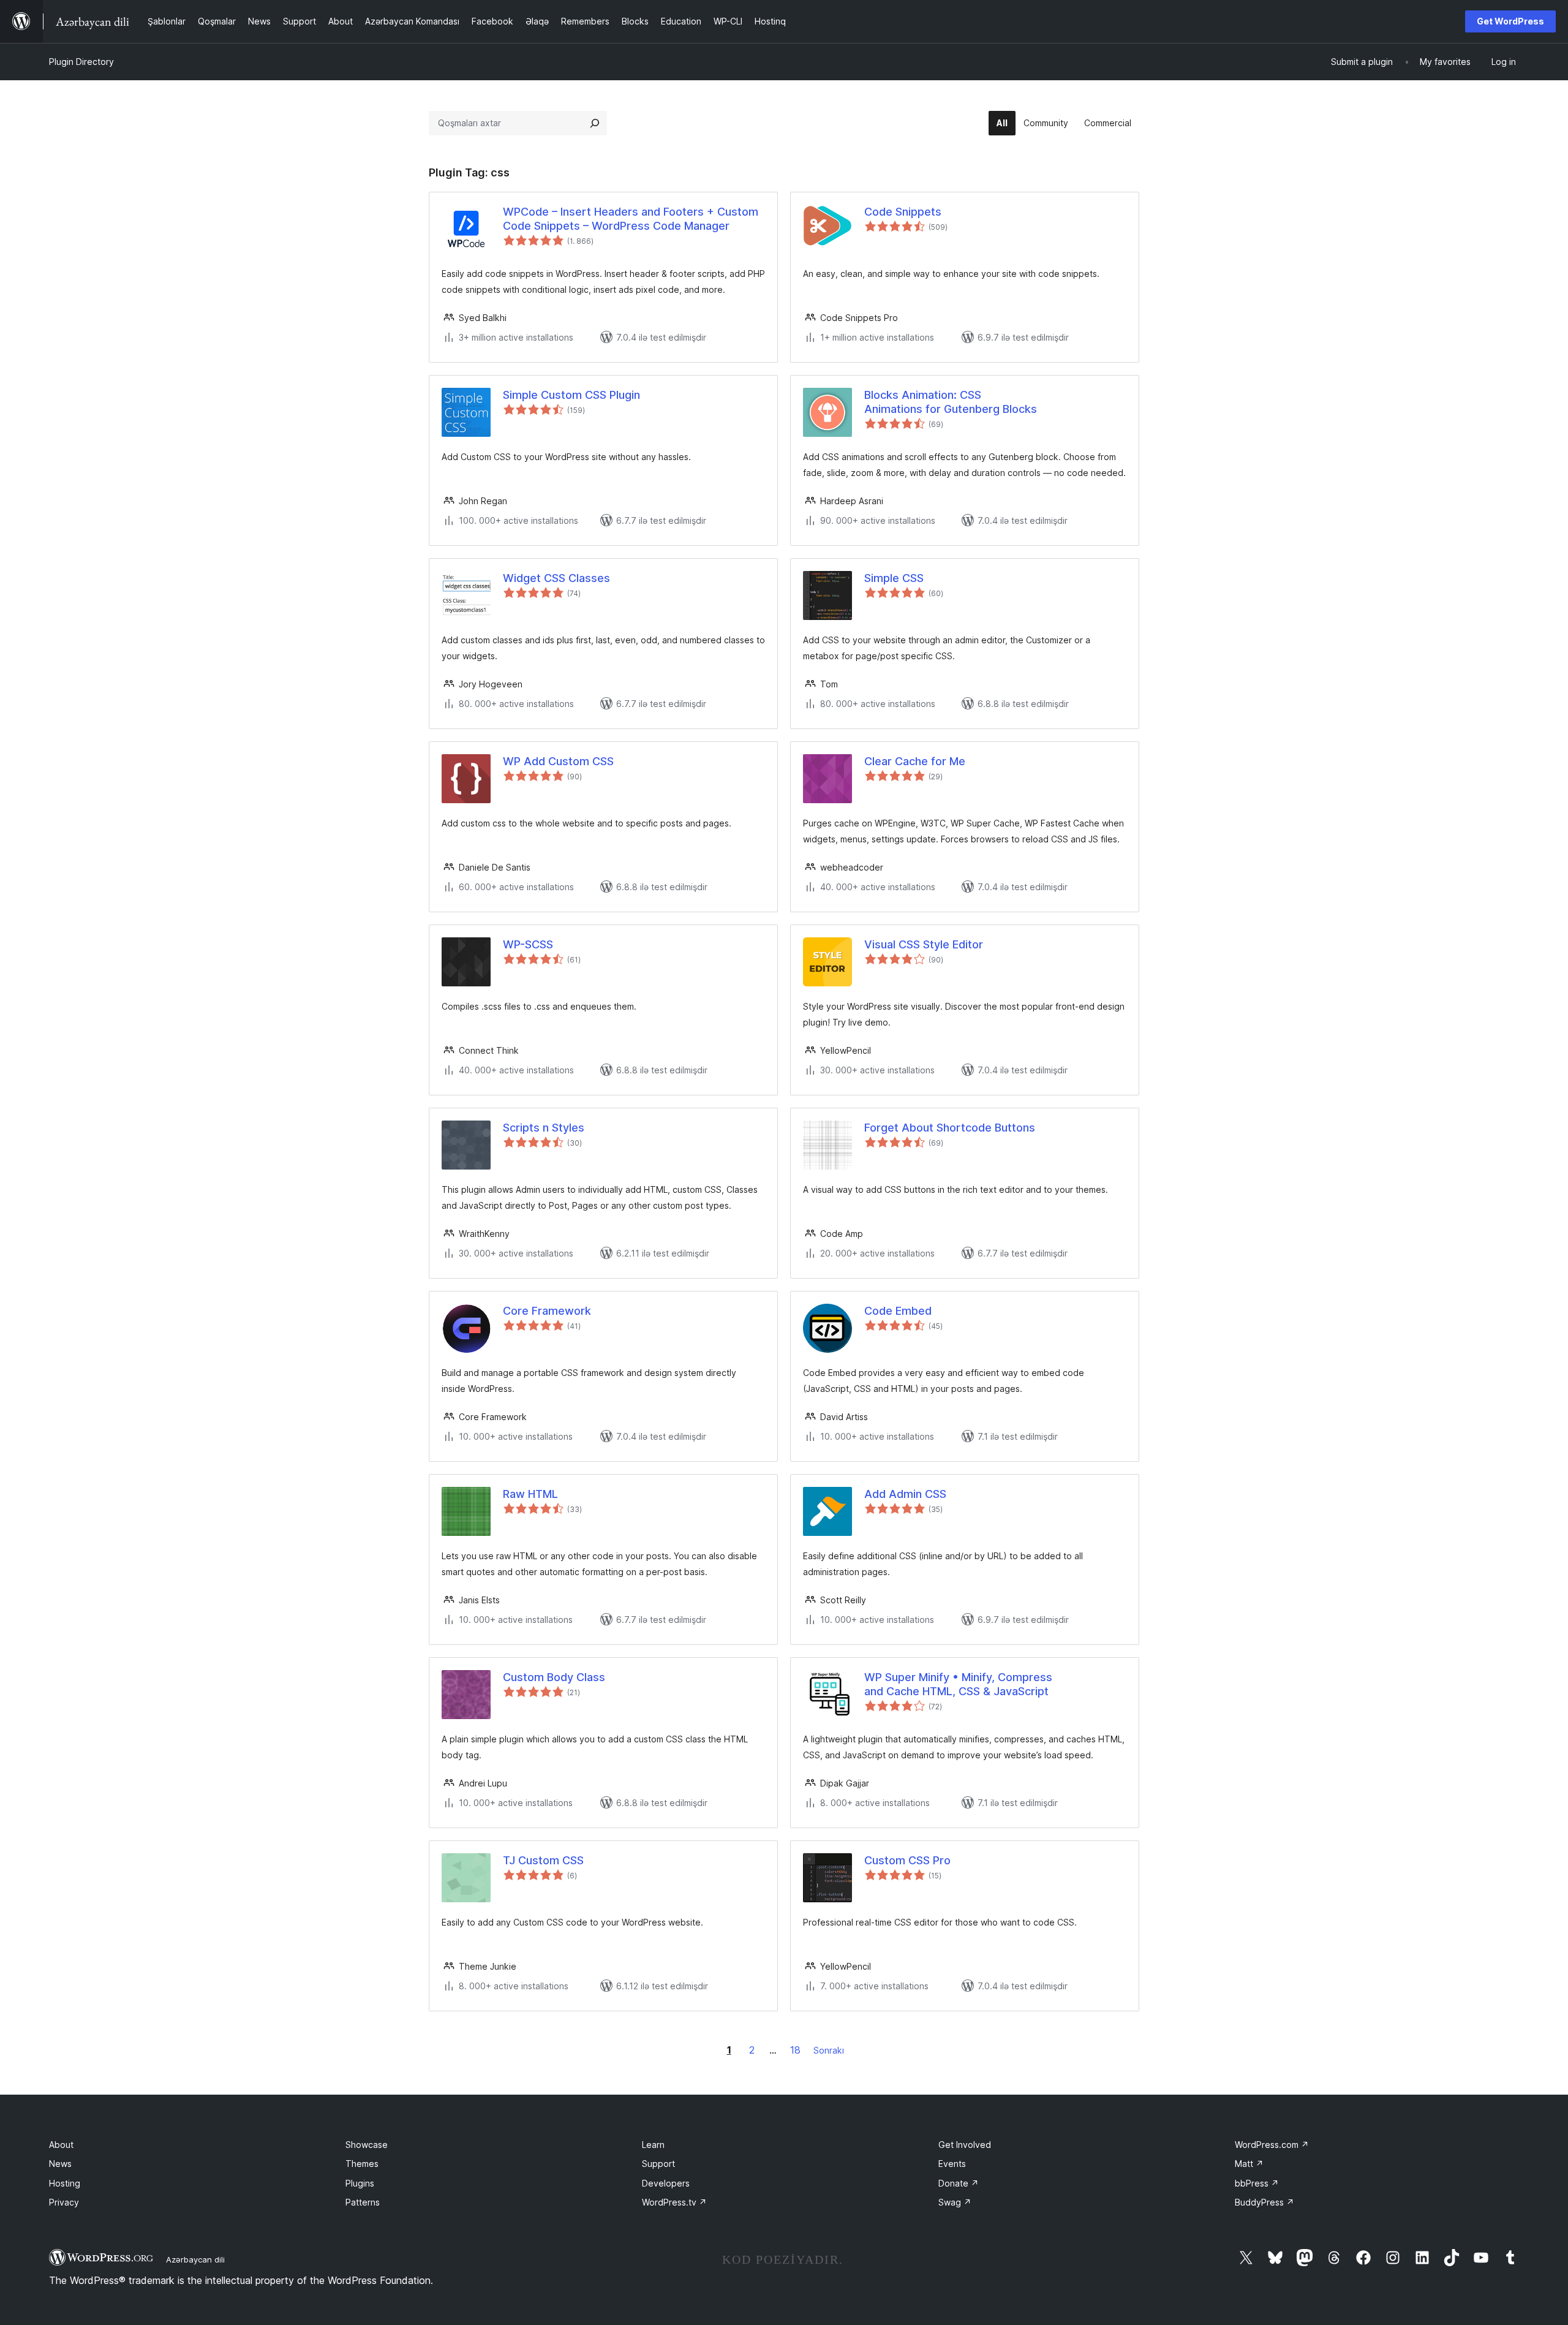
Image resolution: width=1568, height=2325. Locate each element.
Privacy (64, 2202)
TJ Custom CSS (543, 1860)
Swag (955, 2202)
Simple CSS (894, 578)
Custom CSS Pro (907, 1860)
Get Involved (965, 2145)
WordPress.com (1272, 2145)
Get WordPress (1510, 21)
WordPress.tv (674, 2202)
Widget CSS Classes (556, 578)
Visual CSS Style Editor (924, 944)
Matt (1249, 2164)
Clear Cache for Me (915, 761)
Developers (666, 2183)
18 (795, 2050)
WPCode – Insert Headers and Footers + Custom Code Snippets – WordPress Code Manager (631, 219)
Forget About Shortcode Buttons (950, 1128)
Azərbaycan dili (195, 2259)
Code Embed (898, 1311)
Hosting (65, 2183)
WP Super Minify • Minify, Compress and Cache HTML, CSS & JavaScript (958, 1684)
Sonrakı (829, 2050)
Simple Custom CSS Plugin (571, 395)
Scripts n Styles (544, 1128)
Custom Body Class (554, 1677)
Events (952, 2164)
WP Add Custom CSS (558, 761)
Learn (653, 2145)
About (61, 2145)
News (60, 2164)
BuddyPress (1265, 2202)
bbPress (1257, 2183)
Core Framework (547, 1311)
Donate (959, 2183)
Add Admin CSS (905, 1494)
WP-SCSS (528, 944)
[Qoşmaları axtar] (595, 123)
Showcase (367, 2145)
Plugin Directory (81, 62)
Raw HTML (530, 1494)
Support (658, 2164)
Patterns (363, 2202)
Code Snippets (903, 212)
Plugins (360, 2183)
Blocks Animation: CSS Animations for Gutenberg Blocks (951, 402)
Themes (362, 2164)
